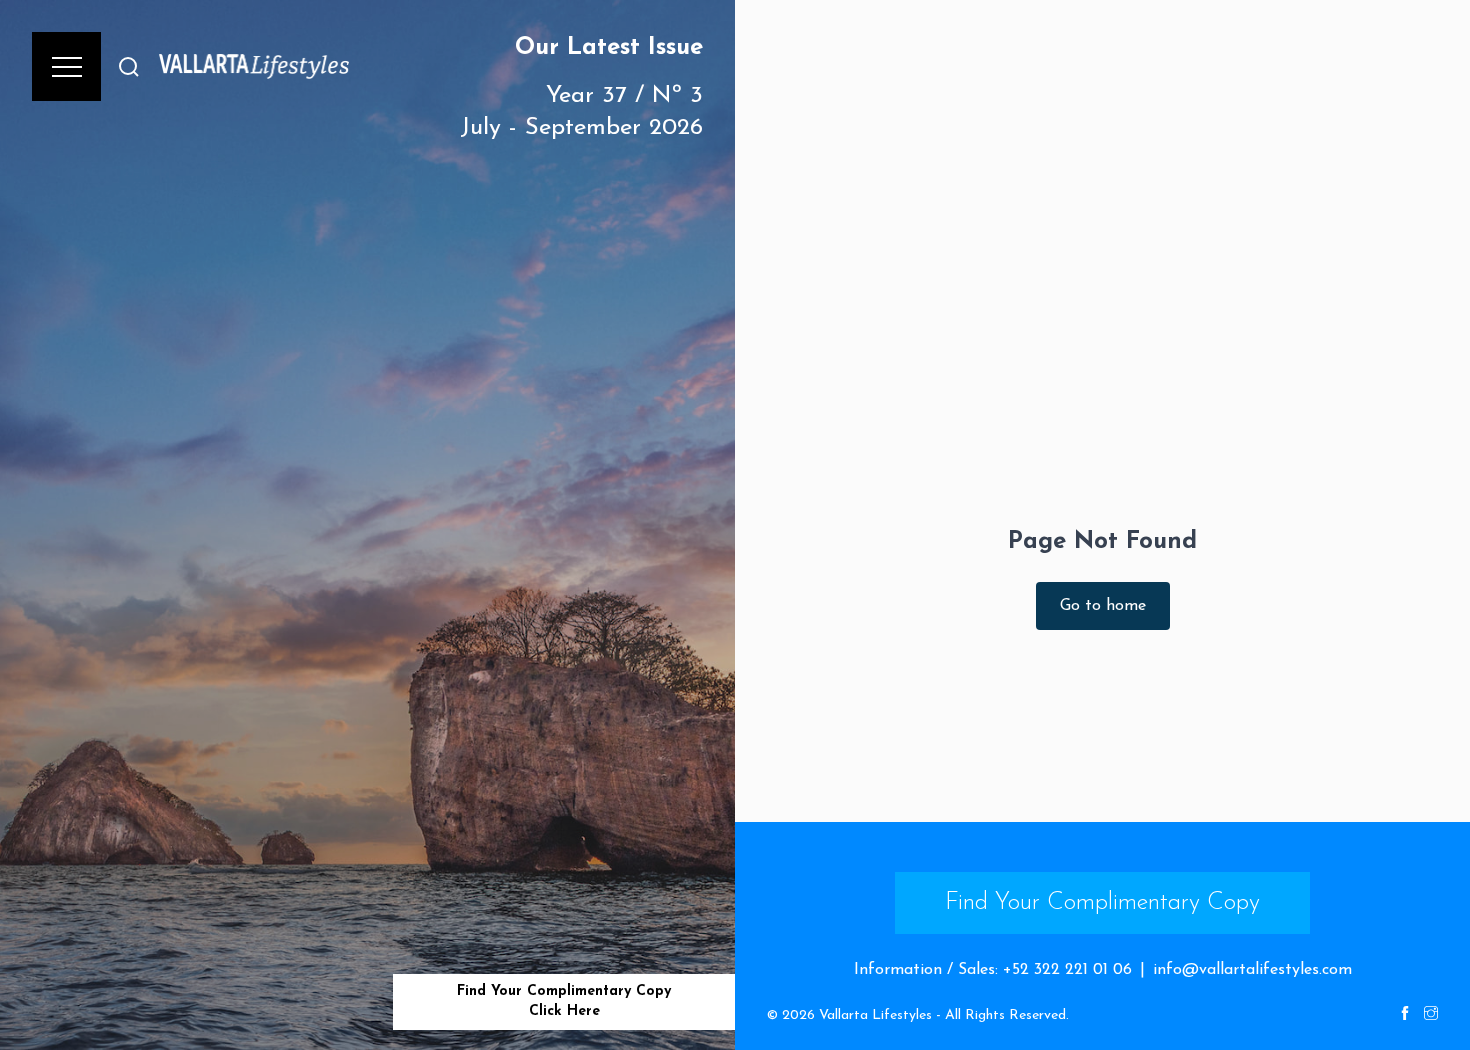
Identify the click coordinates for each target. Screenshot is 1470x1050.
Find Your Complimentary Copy (1102, 903)
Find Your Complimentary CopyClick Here (564, 1001)
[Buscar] (129, 66)
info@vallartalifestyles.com (1252, 970)
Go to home (1103, 606)
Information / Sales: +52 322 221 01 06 (993, 970)
